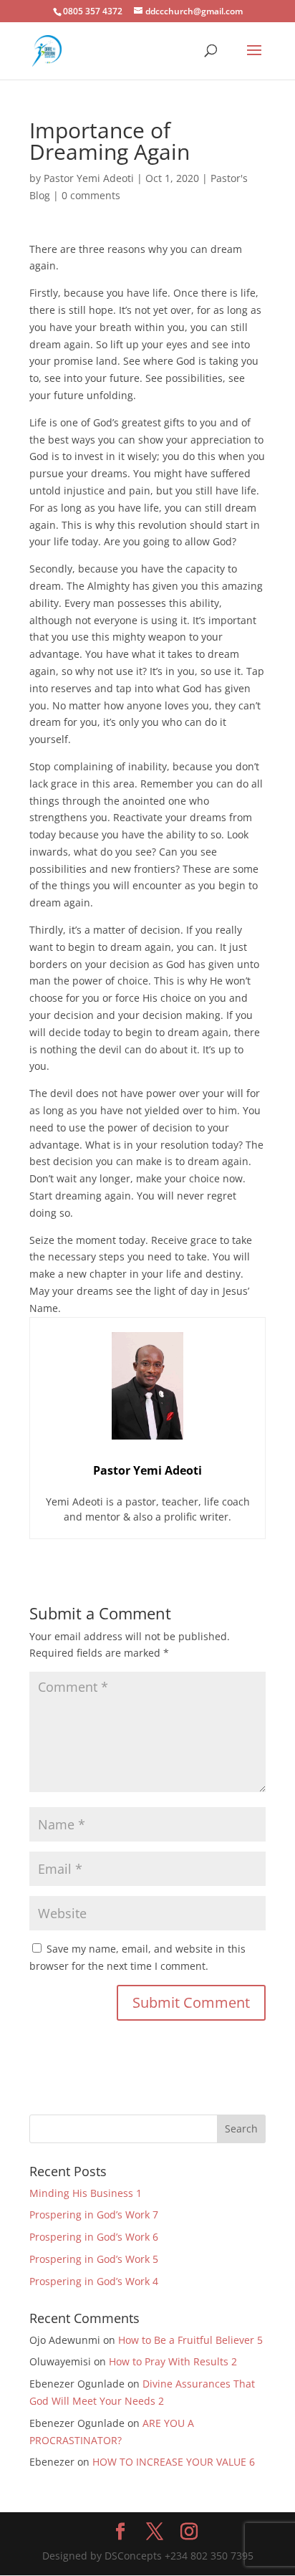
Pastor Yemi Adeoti (89, 178)
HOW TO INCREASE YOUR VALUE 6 (174, 2462)
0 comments (91, 195)
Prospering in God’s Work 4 (94, 2281)
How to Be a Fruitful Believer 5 (190, 2340)
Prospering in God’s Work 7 (94, 2215)
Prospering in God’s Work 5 (94, 2259)
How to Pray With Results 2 (173, 2361)
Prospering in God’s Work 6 (94, 2237)
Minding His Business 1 (86, 2193)
